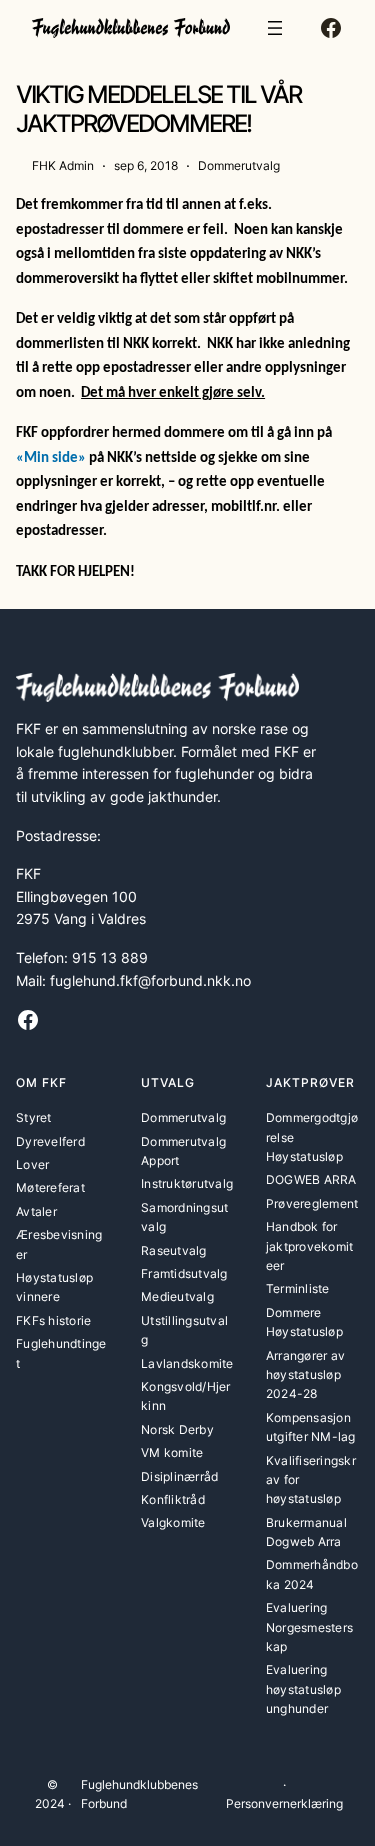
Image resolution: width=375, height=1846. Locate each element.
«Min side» (51, 458)
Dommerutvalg (239, 165)
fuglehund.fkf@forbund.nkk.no (150, 980)
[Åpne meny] (275, 28)
